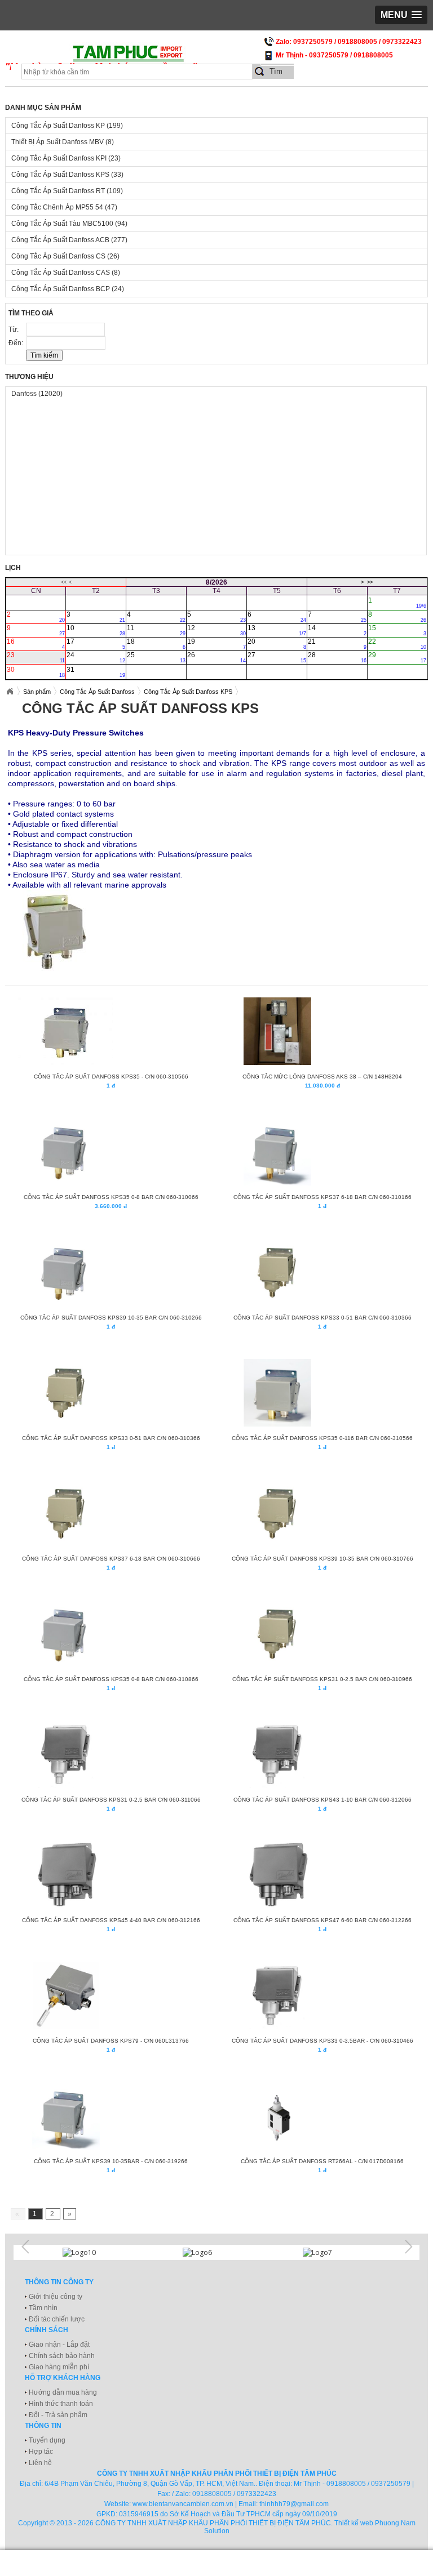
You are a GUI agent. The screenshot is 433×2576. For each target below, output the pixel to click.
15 (397, 630)
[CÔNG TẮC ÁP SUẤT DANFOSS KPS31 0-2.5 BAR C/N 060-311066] (66, 1754)
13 (277, 630)
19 (216, 644)
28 (337, 657)
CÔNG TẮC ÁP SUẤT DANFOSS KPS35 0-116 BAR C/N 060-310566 (322, 1438)
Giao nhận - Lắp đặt (59, 2345)
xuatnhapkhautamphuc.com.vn (145, 57)
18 (156, 644)
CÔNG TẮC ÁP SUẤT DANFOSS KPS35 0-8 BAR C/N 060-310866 (111, 1679)
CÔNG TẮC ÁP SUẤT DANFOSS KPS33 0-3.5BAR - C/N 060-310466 (322, 2041)
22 (397, 644)
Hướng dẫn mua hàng (63, 2392)
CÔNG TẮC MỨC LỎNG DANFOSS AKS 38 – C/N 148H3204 (322, 1077)
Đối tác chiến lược (57, 2319)
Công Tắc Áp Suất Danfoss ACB (69, 240)
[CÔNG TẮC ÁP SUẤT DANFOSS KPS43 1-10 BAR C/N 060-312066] (277, 1754)
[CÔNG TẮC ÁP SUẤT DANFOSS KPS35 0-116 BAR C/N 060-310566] (277, 1393)
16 (36, 644)
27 (277, 657)
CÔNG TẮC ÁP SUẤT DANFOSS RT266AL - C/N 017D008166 (322, 2161)
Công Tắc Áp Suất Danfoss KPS (67, 175)
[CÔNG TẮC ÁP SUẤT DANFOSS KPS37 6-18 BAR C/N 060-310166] (277, 1152)
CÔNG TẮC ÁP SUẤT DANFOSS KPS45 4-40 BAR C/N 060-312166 (111, 1920)
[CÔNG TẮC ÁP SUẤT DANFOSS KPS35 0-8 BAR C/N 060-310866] (66, 1634)
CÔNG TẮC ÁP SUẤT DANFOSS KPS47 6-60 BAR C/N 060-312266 (322, 1920)
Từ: (14, 329)
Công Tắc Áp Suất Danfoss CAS (66, 273)
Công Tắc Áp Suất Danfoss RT (67, 191)
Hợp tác (41, 2452)
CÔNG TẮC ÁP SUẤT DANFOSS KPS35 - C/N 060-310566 (111, 1077)
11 (156, 630)
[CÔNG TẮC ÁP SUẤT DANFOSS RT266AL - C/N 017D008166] (277, 2116)
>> (370, 582)
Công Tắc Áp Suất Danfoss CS (65, 256)
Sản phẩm (37, 692)
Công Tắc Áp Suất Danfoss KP (67, 126)
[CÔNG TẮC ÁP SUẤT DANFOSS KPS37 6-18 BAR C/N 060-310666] (66, 1513)
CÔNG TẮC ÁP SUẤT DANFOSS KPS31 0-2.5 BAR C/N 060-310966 (322, 1679)
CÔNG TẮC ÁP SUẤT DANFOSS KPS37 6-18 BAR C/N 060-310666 (111, 1559)
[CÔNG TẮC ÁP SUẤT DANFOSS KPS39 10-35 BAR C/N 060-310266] (66, 1272)
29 (397, 657)
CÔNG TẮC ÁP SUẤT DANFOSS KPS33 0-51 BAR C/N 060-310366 (322, 1318)
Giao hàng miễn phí (59, 2367)
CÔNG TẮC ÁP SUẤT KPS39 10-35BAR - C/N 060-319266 (111, 2161)
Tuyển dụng (47, 2440)
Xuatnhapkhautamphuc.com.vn (10, 692)
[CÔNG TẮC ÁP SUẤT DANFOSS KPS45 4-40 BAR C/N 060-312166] (66, 1875)
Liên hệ (40, 2463)
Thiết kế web (354, 2523)
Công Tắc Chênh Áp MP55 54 (64, 207)
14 (337, 630)
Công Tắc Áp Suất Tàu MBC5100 (69, 224)
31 (96, 672)
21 (337, 644)
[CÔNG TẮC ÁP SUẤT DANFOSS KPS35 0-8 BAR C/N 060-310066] (66, 1152)
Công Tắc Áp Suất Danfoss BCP (68, 289)
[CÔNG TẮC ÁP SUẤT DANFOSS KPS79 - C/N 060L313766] (66, 1995)
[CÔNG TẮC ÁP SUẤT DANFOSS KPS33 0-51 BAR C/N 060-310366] (277, 1272)
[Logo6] (216, 2252)
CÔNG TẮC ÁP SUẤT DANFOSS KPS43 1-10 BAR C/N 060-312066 (322, 1800)
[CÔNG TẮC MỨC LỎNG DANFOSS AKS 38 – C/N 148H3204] (277, 1031)
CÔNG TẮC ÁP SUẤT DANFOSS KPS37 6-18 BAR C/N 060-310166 (322, 1197)
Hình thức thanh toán (61, 2404)
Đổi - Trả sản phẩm (58, 2415)
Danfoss (37, 394)
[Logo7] (337, 2252)
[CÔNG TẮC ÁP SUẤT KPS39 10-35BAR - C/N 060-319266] (66, 2116)
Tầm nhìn (43, 2308)
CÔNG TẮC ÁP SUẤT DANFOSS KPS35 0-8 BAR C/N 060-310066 (111, 1197)
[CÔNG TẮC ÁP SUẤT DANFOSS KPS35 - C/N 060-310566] (66, 1031)
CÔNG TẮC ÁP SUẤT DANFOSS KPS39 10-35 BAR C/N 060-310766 (322, 1559)
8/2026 (216, 582)
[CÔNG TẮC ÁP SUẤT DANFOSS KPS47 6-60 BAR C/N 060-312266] (277, 1875)
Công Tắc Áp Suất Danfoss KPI (66, 158)
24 (96, 657)
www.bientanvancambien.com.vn (183, 2504)
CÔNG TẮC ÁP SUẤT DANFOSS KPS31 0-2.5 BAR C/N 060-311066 (111, 1800)
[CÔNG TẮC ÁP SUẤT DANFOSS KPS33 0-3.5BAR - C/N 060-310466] (277, 1995)
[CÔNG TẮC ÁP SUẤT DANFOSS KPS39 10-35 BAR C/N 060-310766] (277, 1513)
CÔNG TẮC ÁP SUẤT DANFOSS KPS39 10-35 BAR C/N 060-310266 (111, 1318)
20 (277, 644)
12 (216, 630)
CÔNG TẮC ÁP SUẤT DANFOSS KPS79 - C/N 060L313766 (111, 2041)
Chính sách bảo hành (62, 2356)
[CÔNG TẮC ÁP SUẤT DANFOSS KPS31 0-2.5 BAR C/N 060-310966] (277, 1634)
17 (96, 644)
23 (36, 657)
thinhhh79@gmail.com (294, 2504)
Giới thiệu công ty (56, 2297)
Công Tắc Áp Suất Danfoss (97, 692)
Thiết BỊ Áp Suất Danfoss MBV (63, 142)
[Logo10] (96, 2252)
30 (36, 672)
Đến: (17, 343)
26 (216, 657)
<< (64, 582)
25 (156, 657)
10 (96, 630)
